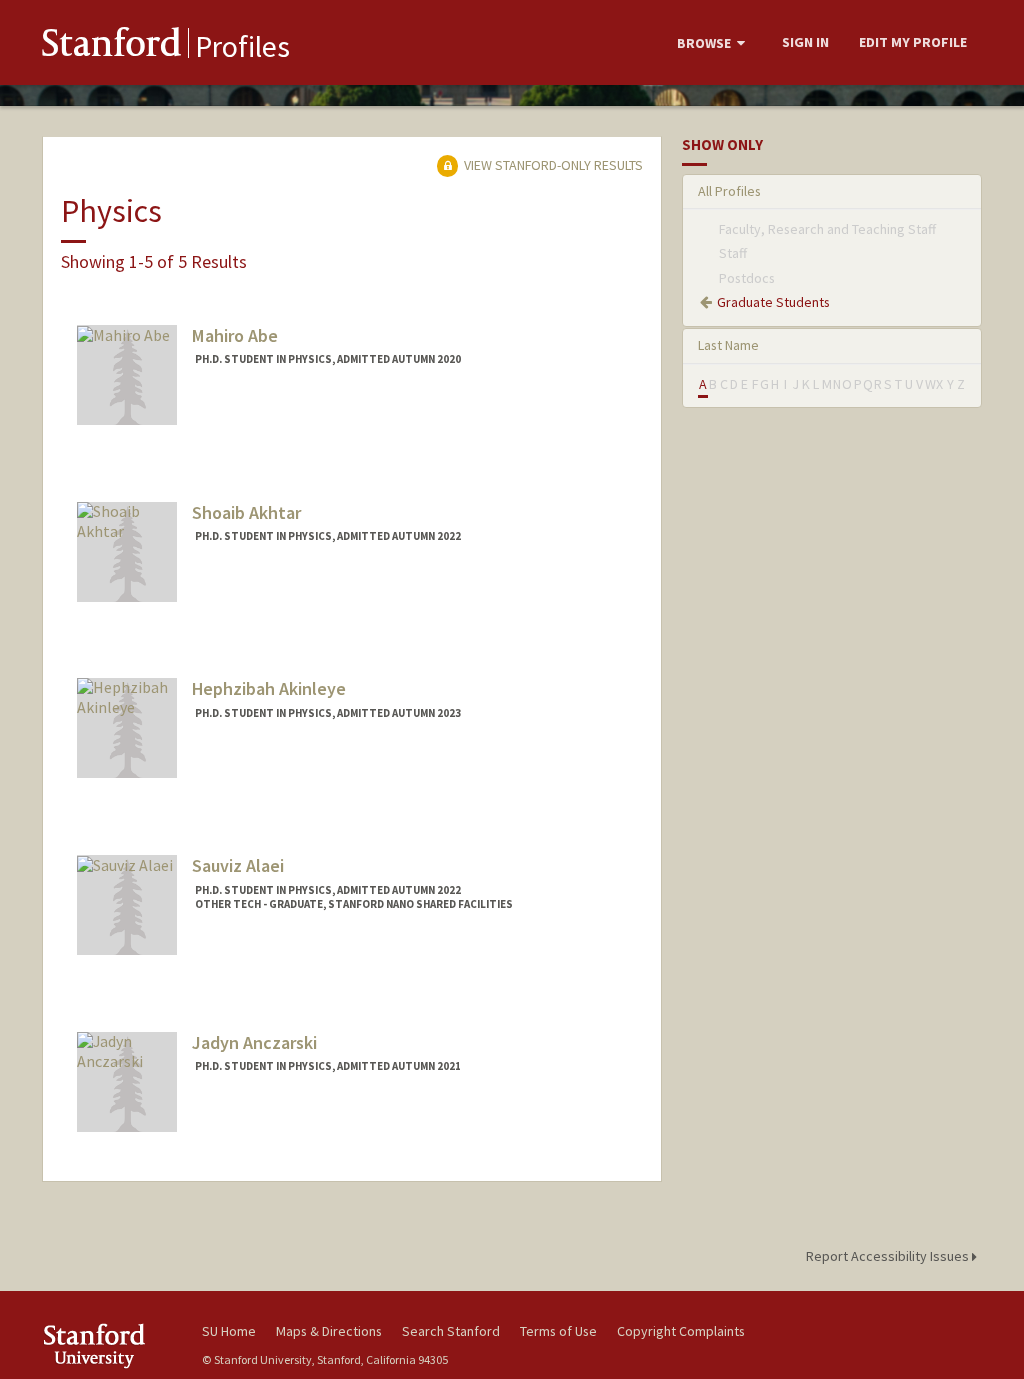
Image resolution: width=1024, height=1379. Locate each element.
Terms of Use (558, 1331)
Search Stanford (451, 1331)
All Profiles (729, 191)
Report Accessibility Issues (889, 1256)
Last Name (728, 345)
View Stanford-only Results (552, 165)
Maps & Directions (329, 1331)
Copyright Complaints (681, 1331)
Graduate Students (773, 302)
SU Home (229, 1331)
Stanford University (112, 1345)
